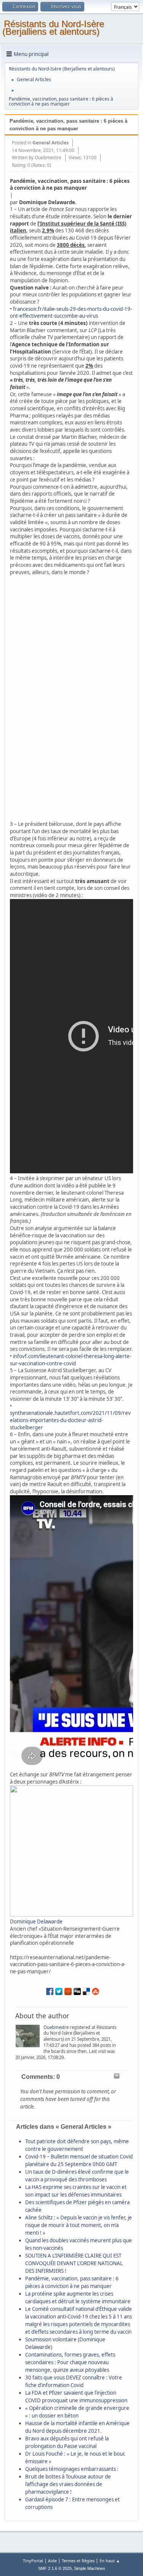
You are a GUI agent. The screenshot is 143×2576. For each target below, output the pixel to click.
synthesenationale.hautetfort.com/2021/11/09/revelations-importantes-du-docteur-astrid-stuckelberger (70, 1420)
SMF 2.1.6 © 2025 (55, 2568)
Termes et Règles (78, 2561)
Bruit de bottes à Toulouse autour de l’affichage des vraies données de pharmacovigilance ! (68, 2484)
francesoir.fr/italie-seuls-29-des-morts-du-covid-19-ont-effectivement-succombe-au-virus (71, 313)
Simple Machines (90, 2568)
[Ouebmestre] (29, 2037)
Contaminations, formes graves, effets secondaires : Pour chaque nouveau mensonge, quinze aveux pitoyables (70, 2362)
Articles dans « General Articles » (64, 2127)
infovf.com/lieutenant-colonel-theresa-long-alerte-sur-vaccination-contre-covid (71, 1360)
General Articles (51, 143)
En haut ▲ (110, 2561)
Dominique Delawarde (36, 1922)
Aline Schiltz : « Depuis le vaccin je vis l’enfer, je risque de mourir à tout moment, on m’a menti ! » (79, 2225)
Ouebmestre (48, 158)
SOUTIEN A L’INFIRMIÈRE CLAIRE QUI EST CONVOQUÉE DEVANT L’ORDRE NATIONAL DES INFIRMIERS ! (74, 2263)
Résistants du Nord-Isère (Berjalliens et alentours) (53, 28)
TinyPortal (33, 2561)
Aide (52, 2561)
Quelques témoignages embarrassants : (72, 2469)
